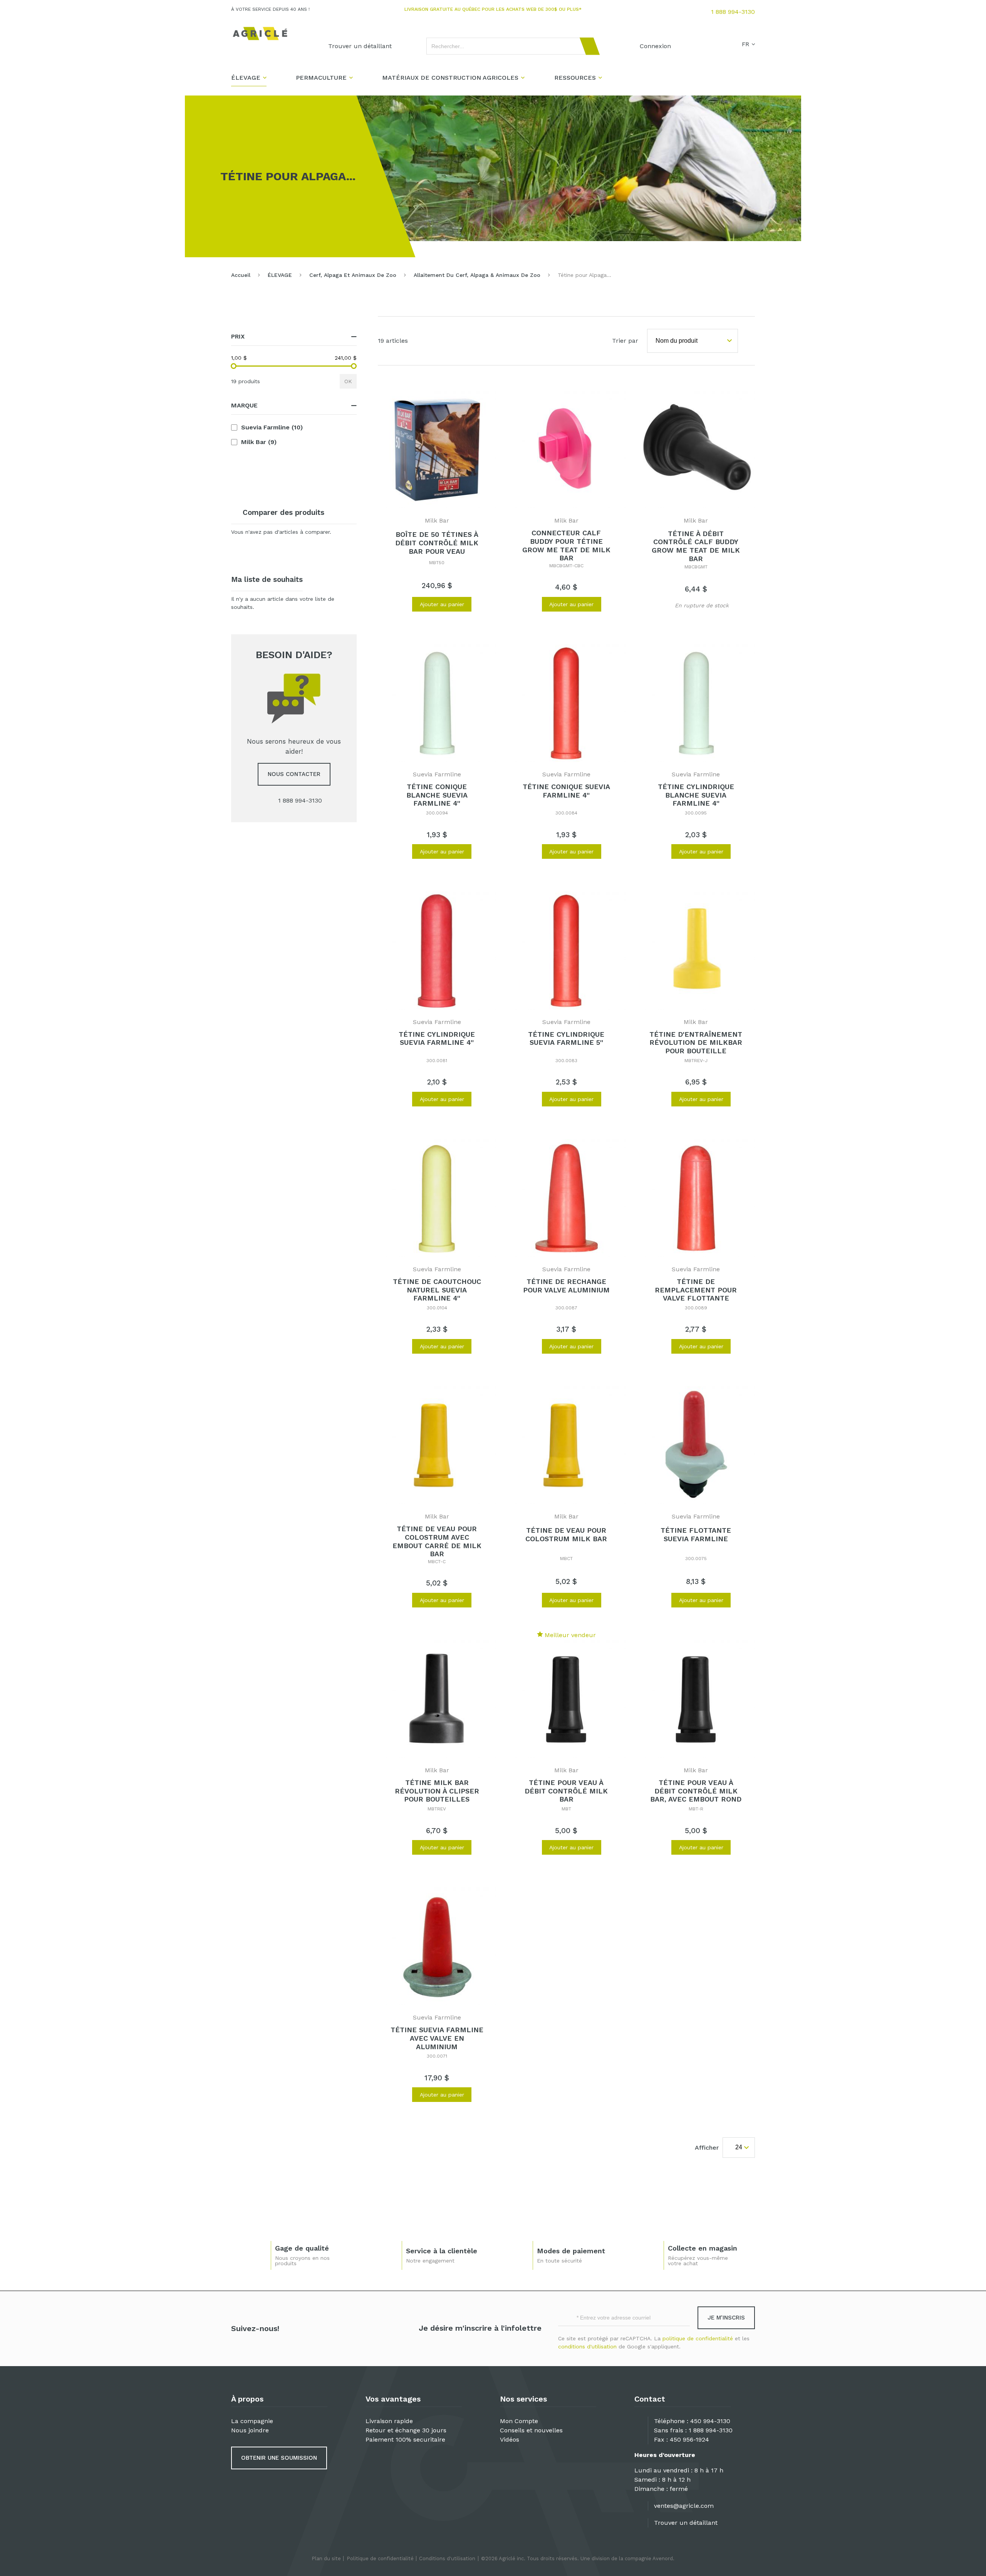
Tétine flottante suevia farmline (696, 1534)
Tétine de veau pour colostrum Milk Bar (566, 1534)
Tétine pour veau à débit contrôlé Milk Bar (566, 1791)
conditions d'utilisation (587, 2346)
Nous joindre (250, 2430)
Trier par (625, 341)
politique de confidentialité (698, 2338)
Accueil (241, 275)
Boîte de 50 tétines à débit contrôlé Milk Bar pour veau (437, 543)
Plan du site (326, 2558)
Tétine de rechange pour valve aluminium (566, 1286)
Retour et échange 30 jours (406, 2430)
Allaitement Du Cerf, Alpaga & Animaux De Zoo (477, 275)
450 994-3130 (710, 2421)
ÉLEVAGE (280, 275)
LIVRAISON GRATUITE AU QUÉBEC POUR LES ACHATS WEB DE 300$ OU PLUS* (493, 9)
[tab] (294, 337)
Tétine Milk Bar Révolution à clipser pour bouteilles (437, 1791)
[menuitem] (360, 46)
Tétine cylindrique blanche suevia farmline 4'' (696, 795)
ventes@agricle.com (684, 2506)
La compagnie (252, 2421)
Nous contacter (294, 774)
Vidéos (510, 2439)
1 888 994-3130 (733, 12)
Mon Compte (519, 2421)
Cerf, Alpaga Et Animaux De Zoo (353, 275)
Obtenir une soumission (279, 2458)
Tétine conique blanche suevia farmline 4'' (437, 795)
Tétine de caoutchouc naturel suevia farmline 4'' (437, 1290)
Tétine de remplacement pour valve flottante (696, 1290)
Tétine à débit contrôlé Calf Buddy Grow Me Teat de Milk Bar (696, 546)
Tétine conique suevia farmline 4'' (566, 791)
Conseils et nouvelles (531, 2430)
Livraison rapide (389, 2421)
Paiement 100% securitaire (405, 2439)
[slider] (234, 366)
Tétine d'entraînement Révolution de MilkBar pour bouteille (696, 1042)
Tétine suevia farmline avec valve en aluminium (437, 2038)
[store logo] (260, 34)
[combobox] (510, 46)
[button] (402, 604)
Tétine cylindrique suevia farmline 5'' (566, 1038)
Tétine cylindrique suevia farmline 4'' (437, 1038)
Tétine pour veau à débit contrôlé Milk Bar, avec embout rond (696, 1791)
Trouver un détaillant (686, 2523)
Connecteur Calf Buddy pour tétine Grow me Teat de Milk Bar (566, 545)
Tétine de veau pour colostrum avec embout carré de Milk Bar (437, 1541)
